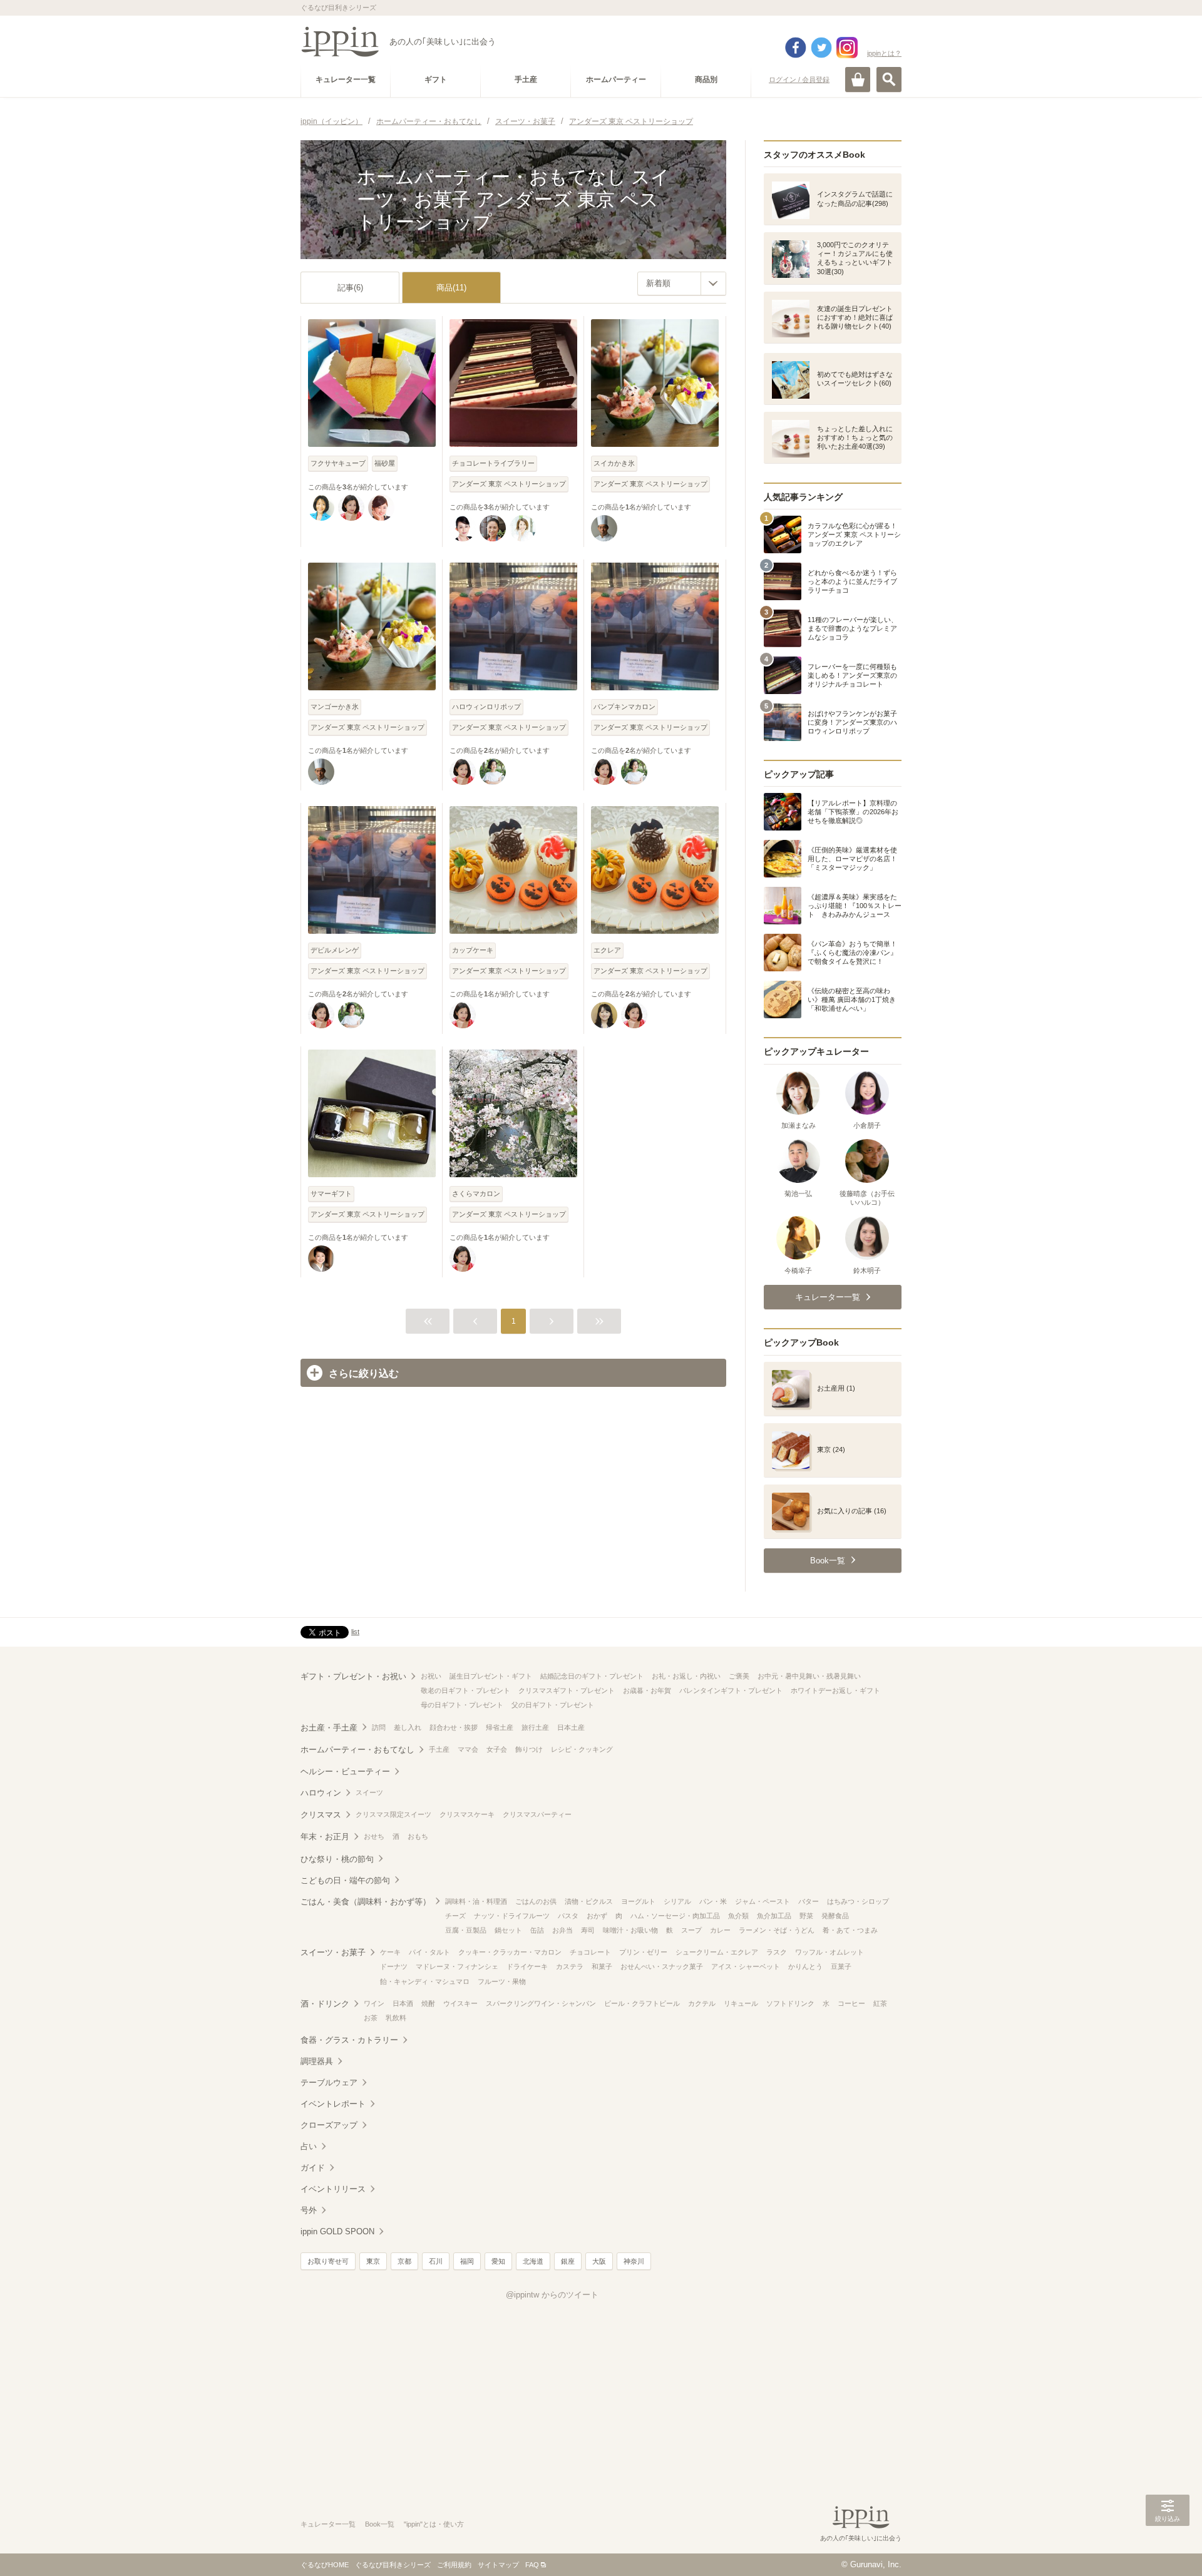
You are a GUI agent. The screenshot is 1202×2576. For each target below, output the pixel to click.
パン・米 (713, 1901)
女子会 (497, 1749)
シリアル (677, 1901)
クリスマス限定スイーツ (393, 1814)
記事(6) (350, 288)
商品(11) (451, 288)
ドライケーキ (527, 1966)
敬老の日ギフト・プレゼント (465, 1690)
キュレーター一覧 (328, 2524)
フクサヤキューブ (338, 463)
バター (809, 1901)
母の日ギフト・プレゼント (462, 1705)
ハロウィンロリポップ (486, 707)
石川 (436, 2261)
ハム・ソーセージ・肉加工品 (675, 1916)
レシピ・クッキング (582, 1749)
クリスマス (321, 1815)
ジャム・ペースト (763, 1901)
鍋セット (508, 1930)
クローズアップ (329, 2125)
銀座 (568, 2261)
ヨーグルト (638, 1901)
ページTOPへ (1168, 2548)
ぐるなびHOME (325, 2565)
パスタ (568, 1916)
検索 (889, 79)
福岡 (467, 2261)
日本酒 (403, 2003)
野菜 (806, 1916)
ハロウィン (321, 1793)
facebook (796, 48)
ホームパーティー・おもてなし (357, 1750)
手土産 (439, 1749)
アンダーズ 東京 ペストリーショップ (509, 484)
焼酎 (428, 2003)
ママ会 (468, 1749)
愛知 (498, 2261)
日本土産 (571, 1727)
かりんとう (805, 1966)
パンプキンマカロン (624, 707)
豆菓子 (841, 1966)
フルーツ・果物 (502, 1981)
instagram (847, 48)
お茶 (371, 2018)
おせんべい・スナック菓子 (662, 1966)
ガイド (313, 2168)
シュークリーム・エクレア (717, 1952)
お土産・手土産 (329, 1728)
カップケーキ (473, 950)
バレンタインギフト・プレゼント (731, 1690)
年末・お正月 (325, 1837)
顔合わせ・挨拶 (454, 1727)
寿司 (588, 1930)
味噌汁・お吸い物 (630, 1930)
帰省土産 (500, 1727)
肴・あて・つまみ (850, 1930)
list (355, 1632)
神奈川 (634, 2261)
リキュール (741, 2003)
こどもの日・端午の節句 (345, 1880)
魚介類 (738, 1916)
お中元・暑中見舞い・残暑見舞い (809, 1676)
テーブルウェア (329, 2083)
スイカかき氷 (614, 463)
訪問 (379, 1727)
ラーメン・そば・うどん (777, 1930)
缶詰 (537, 1930)
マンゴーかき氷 (335, 707)
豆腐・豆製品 (466, 1930)
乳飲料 (396, 2018)
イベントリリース (333, 2189)
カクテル (702, 2003)
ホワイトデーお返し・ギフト (835, 1690)
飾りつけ (529, 1749)
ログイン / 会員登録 (799, 79)
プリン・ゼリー (643, 1952)
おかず (597, 1916)
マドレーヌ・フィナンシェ (457, 1966)
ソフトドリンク (790, 2003)
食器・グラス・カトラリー (349, 2040)
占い (309, 2146)
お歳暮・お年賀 (647, 1690)
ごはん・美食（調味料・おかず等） (366, 1902)
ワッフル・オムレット (830, 1952)
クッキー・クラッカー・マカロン (510, 1952)
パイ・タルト (429, 1952)
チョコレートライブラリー (493, 463)
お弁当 (562, 1930)
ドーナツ (394, 1966)
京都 (404, 2261)
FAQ (532, 2565)
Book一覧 (380, 2524)
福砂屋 (385, 463)
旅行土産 (535, 1727)
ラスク (777, 1952)
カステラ (570, 1966)
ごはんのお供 (536, 1901)
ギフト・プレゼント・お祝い (353, 1676)
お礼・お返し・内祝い (686, 1676)
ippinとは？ (884, 53)
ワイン (374, 2003)
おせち (374, 1836)
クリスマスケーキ (467, 1814)
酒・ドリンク (325, 2004)
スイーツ (369, 1792)
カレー (720, 1930)
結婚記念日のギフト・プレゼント (592, 1676)
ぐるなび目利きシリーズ (393, 2565)
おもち (418, 1836)
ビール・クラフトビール (642, 2003)
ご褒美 (739, 1676)
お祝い (431, 1676)
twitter (821, 48)
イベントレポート (333, 2104)
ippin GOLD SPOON (337, 2231)
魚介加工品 (774, 1916)
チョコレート (590, 1952)
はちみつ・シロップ (858, 1901)
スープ (691, 1930)
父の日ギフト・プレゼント (553, 1705)
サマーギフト (331, 1193)
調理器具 (317, 2061)
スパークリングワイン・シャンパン (541, 2003)
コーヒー (851, 2003)
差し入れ (408, 1727)
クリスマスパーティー (537, 1814)
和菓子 (602, 1966)
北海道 (533, 2261)
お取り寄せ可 (328, 2261)
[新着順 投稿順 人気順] (682, 284)
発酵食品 (835, 1916)
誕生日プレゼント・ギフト (491, 1676)
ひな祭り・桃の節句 (337, 1859)
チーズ (455, 1916)
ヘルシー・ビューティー (345, 1771)
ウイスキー (460, 2003)
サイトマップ (498, 2565)
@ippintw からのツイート (552, 2295)
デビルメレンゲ (335, 950)
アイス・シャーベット (746, 1966)
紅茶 (880, 2003)
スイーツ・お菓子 (333, 1952)
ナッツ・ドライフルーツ (512, 1916)
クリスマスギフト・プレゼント (567, 1690)
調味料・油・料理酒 (476, 1901)
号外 (309, 2210)
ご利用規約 (454, 2565)
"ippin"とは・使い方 (434, 2524)
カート (858, 79)
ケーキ (390, 1952)
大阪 (599, 2261)
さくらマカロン (476, 1193)
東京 (373, 2261)
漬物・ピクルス (589, 1901)
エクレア (607, 950)
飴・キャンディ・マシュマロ (425, 1981)
